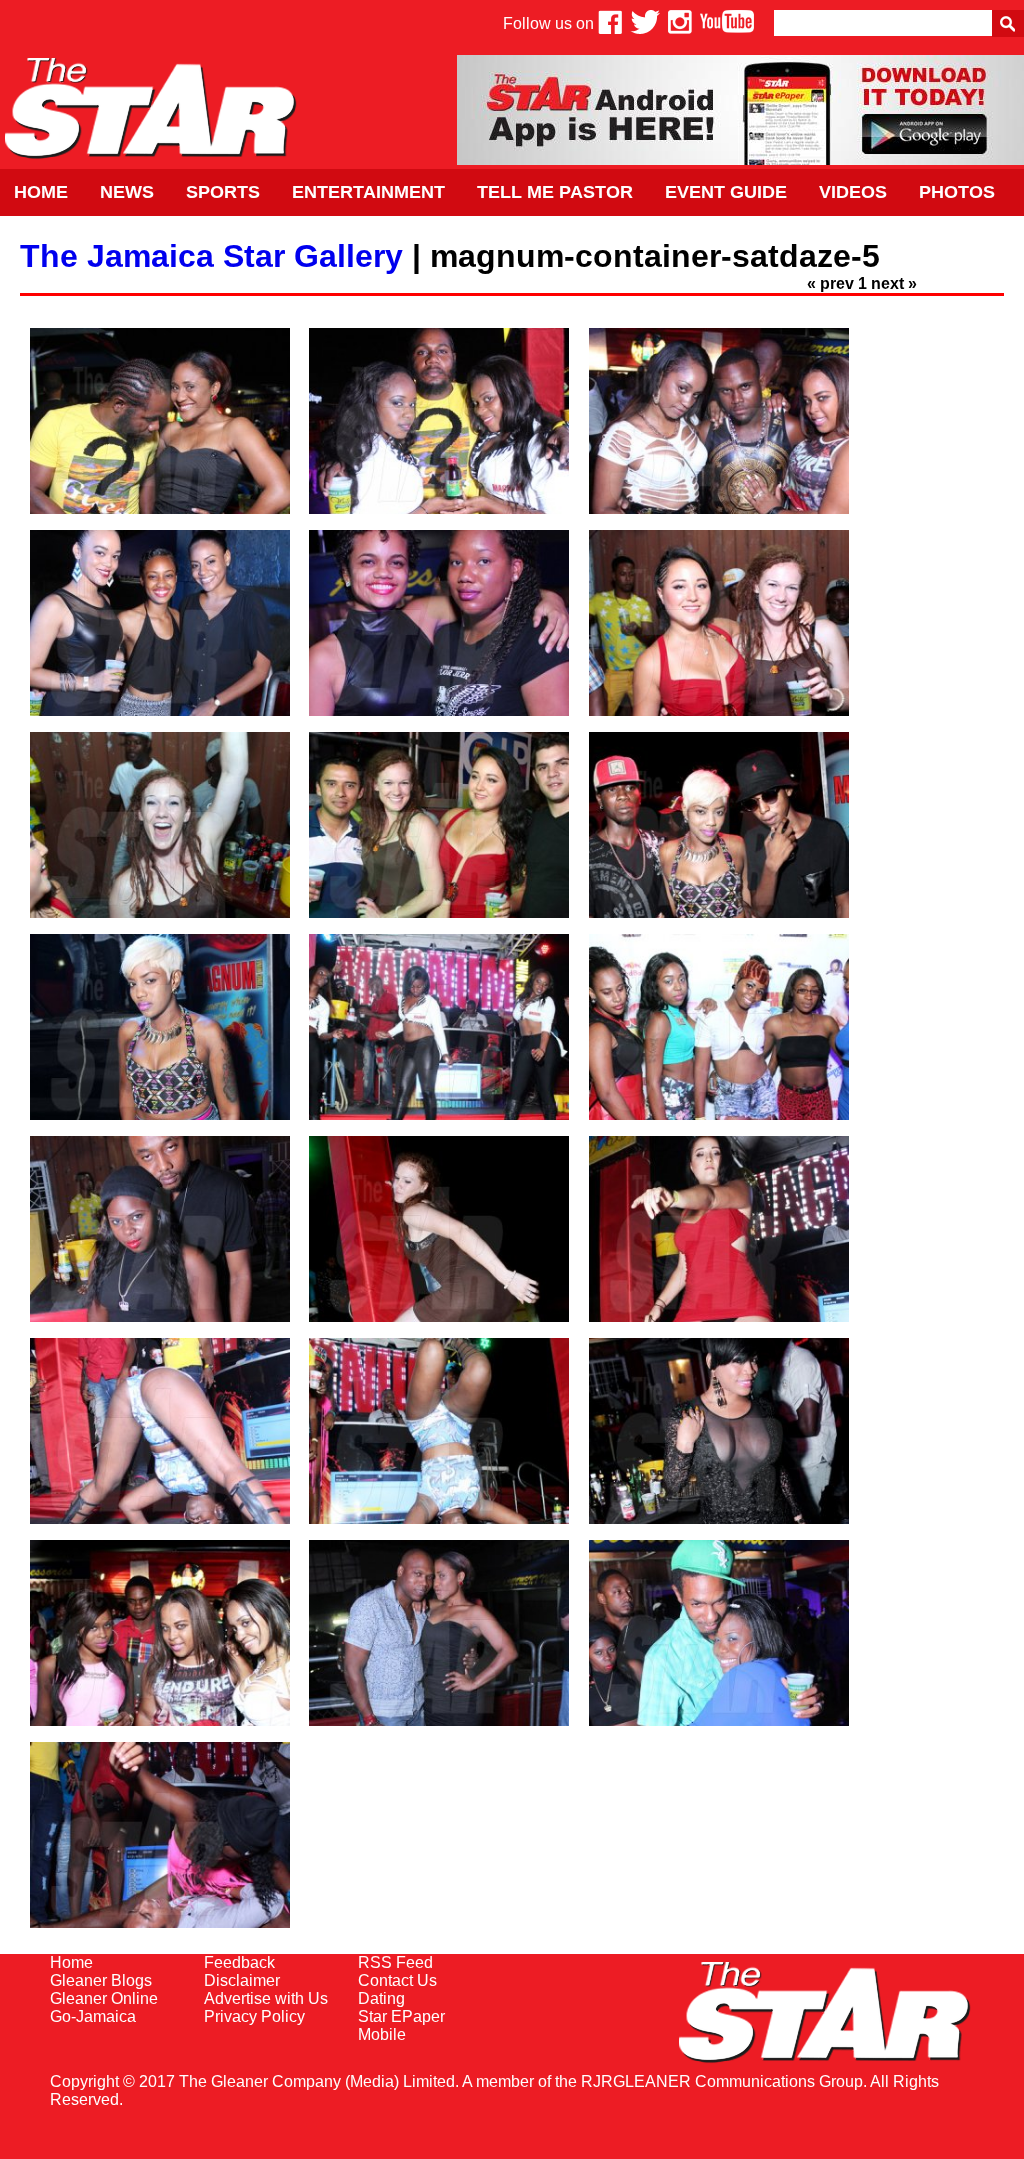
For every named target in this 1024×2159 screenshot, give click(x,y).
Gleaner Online (104, 1998)
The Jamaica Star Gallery (211, 256)
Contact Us (397, 1980)
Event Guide (726, 192)
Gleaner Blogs (101, 1980)
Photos (957, 192)
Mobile (382, 2034)
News (127, 192)
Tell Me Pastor (555, 192)
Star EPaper (401, 2016)
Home (41, 192)
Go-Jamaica (93, 2016)
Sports (223, 192)
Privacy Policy (254, 2016)
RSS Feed (395, 1962)
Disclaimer (242, 1980)
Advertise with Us (266, 1998)
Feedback (239, 1962)
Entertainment (368, 192)
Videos (853, 192)
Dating (381, 1998)
